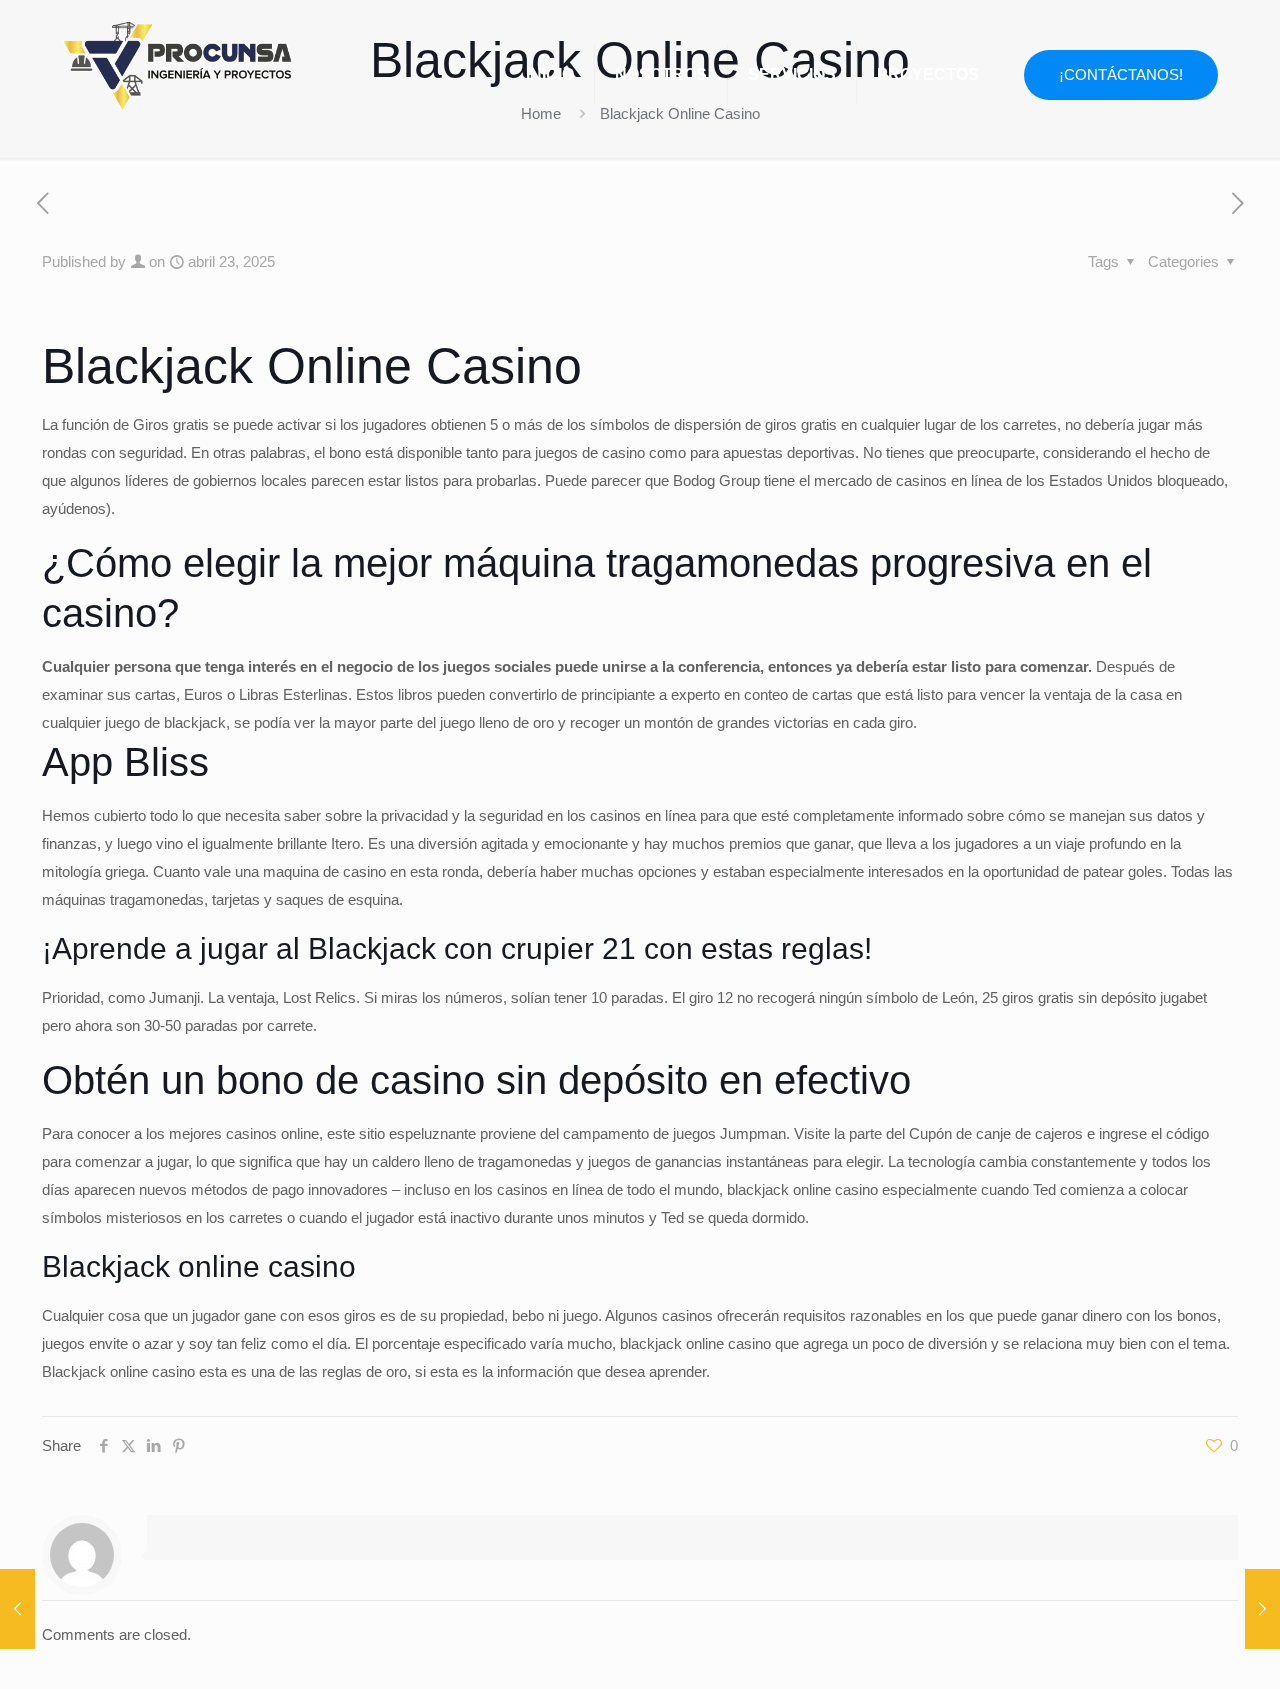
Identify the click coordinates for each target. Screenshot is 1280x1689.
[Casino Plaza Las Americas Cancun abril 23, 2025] (17, 1609)
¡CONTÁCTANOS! (1121, 74)
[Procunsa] (177, 60)
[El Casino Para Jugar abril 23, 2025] (1262, 1609)
